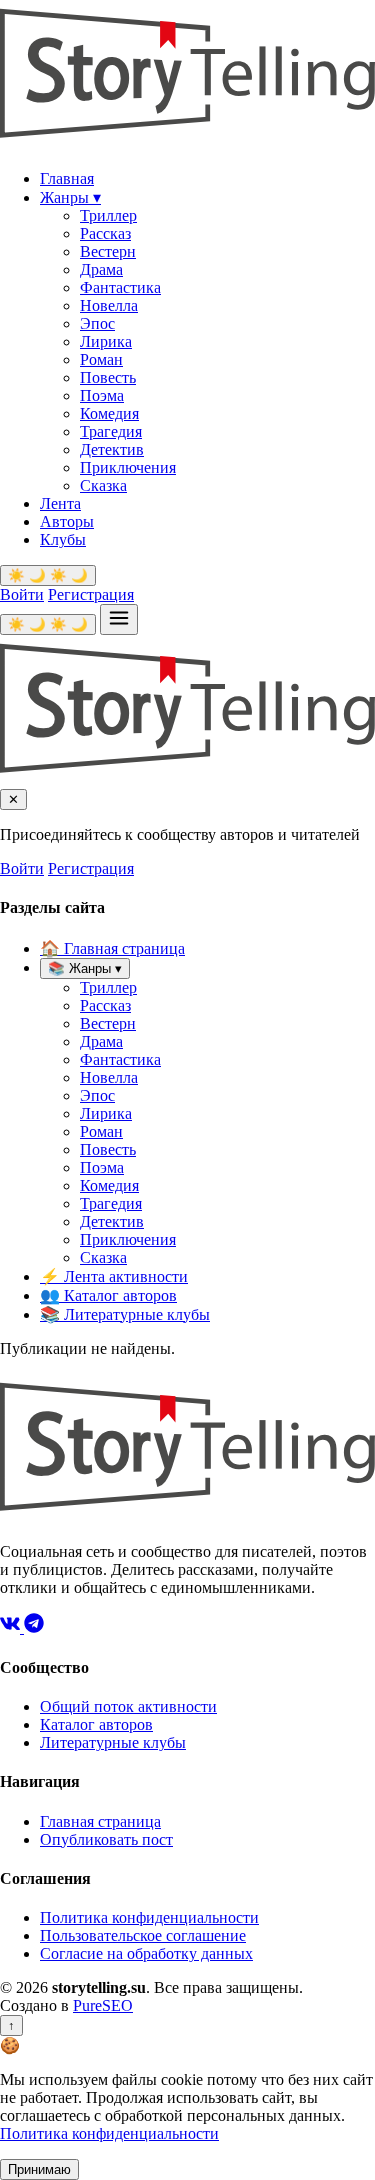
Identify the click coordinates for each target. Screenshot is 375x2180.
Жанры (70, 197)
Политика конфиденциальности (149, 1917)
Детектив (112, 449)
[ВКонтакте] (12, 1627)
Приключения (128, 467)
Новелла (109, 305)
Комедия (109, 413)
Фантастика (120, 287)
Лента (60, 503)
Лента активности (114, 1276)
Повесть (108, 377)
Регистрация (91, 594)
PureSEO (103, 2005)
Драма (101, 269)
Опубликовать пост (106, 1839)
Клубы (63, 539)
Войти (22, 594)
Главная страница (112, 948)
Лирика (106, 341)
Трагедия (111, 431)
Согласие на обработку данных (146, 1953)
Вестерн (108, 251)
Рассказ (105, 233)
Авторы (67, 521)
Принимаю (39, 2169)
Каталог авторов (108, 1295)
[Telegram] (34, 1627)
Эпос (97, 323)
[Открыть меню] (119, 619)
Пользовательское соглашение (143, 1935)
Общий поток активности (128, 1706)
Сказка (103, 485)
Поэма (102, 395)
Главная (67, 178)
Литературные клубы (125, 1314)
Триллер (108, 215)
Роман (101, 359)
